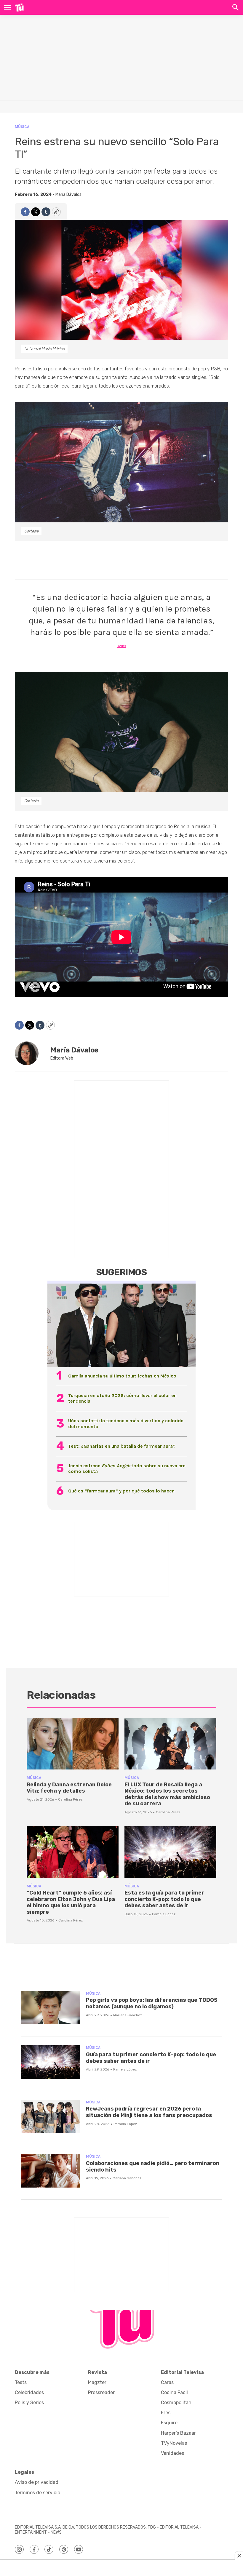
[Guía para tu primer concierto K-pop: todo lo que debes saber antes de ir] (50, 2062)
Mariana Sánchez (128, 2015)
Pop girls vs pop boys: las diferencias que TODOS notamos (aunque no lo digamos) (152, 2003)
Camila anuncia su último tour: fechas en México (122, 1376)
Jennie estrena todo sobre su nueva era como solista (127, 1468)
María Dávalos (68, 195)
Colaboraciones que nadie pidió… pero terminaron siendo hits (153, 2167)
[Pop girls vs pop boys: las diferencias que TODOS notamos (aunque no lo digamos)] (50, 2008)
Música (22, 127)
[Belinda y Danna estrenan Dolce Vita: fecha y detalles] (73, 1744)
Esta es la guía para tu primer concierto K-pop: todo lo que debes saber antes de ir (164, 1899)
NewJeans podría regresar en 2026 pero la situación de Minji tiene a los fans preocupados (149, 2112)
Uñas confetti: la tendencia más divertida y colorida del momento (126, 1423)
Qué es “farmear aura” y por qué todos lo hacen (121, 1491)
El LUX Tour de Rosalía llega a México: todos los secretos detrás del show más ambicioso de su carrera (167, 1794)
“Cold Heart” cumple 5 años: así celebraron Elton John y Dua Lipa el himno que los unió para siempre (71, 1902)
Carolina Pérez (70, 1799)
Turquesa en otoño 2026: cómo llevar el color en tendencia (122, 1398)
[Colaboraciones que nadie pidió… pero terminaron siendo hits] (50, 2171)
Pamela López (164, 1914)
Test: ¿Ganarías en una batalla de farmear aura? (122, 1446)
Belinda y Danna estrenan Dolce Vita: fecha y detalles (69, 1788)
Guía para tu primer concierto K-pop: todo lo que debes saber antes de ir (151, 2058)
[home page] (19, 7)
